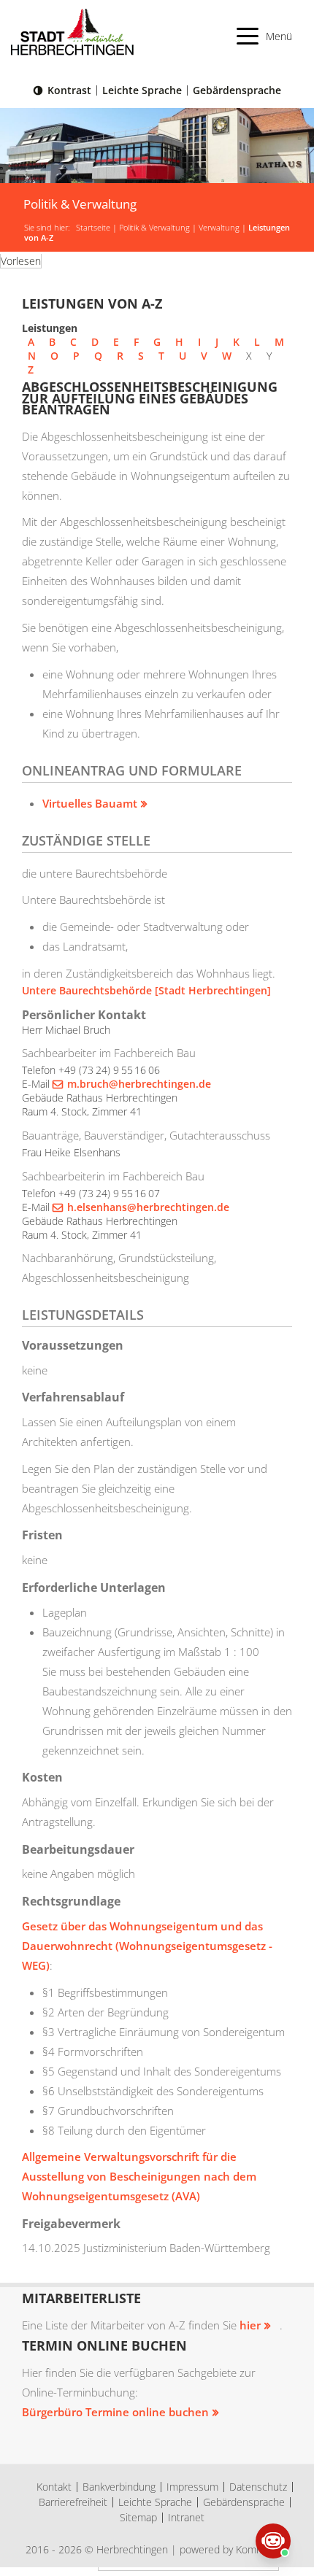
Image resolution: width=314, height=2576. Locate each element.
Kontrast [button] (69, 90)
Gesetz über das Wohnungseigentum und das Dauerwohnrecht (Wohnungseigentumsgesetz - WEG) (147, 1946)
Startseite (93, 228)
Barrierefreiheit (73, 2502)
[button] (265, 36)
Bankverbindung (119, 2487)
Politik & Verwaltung (154, 228)
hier (250, 2325)
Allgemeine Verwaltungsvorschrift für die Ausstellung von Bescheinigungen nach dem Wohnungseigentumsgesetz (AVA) (139, 2176)
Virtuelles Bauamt (90, 803)
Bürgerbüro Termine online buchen (115, 2412)
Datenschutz (258, 2487)
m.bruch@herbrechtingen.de (139, 1084)
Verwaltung (219, 228)
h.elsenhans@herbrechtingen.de (148, 1207)
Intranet (186, 2517)
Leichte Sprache (142, 90)
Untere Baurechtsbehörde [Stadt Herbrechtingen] (146, 990)
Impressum (192, 2487)
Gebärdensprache (237, 90)
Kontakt (54, 2487)
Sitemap (138, 2517)
